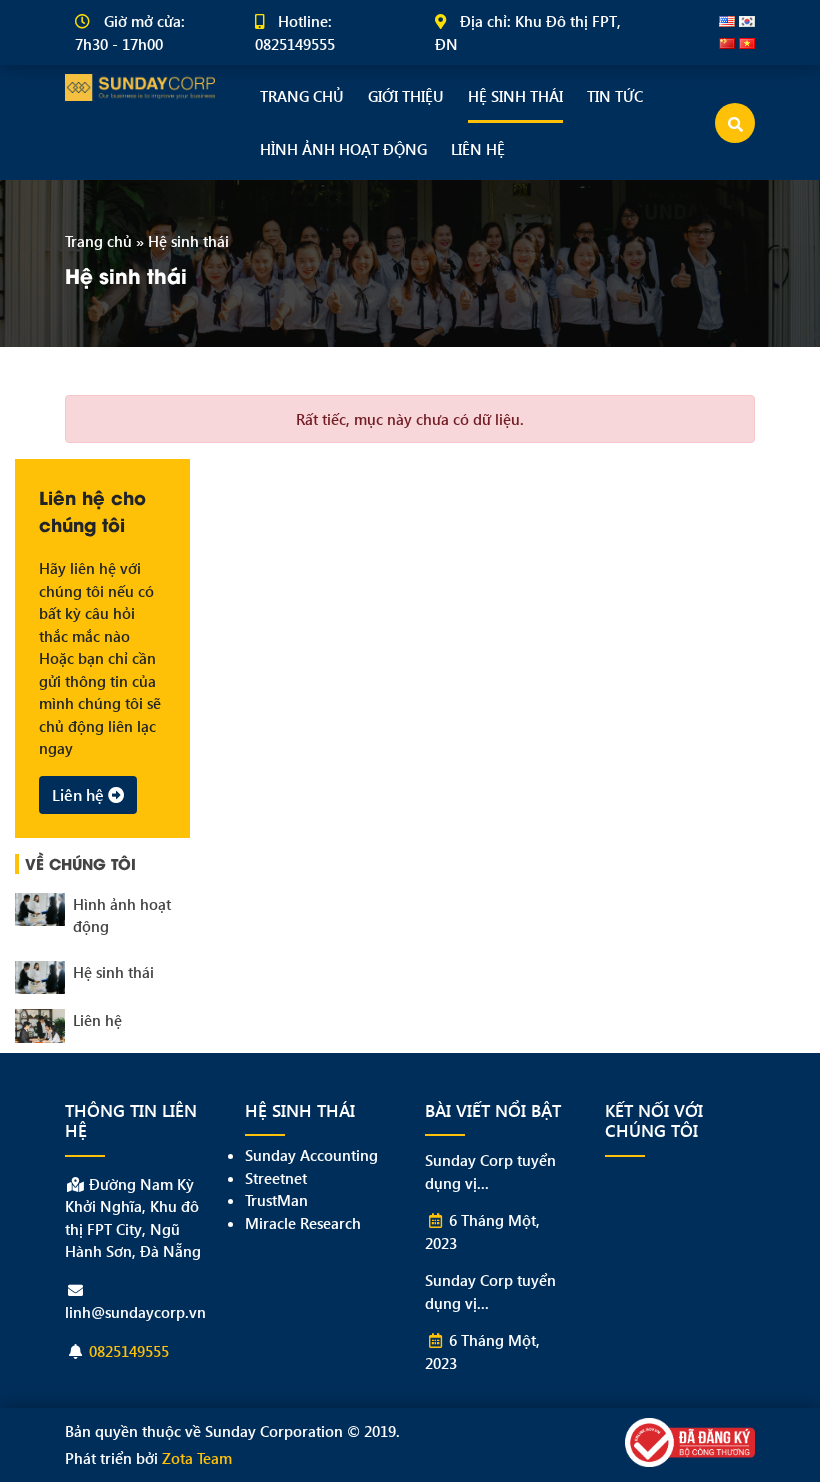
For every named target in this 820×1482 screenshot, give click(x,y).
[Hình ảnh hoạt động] (40, 910)
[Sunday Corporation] (140, 85)
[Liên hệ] (40, 1026)
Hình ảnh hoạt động (343, 149)
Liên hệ (478, 149)
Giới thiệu (406, 96)
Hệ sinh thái (515, 96)
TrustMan (276, 1200)
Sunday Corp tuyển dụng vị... (490, 1171)
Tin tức (615, 96)
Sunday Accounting (311, 1155)
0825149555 (129, 1351)
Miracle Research (303, 1223)
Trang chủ (302, 96)
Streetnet (276, 1178)
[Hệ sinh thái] (40, 978)
